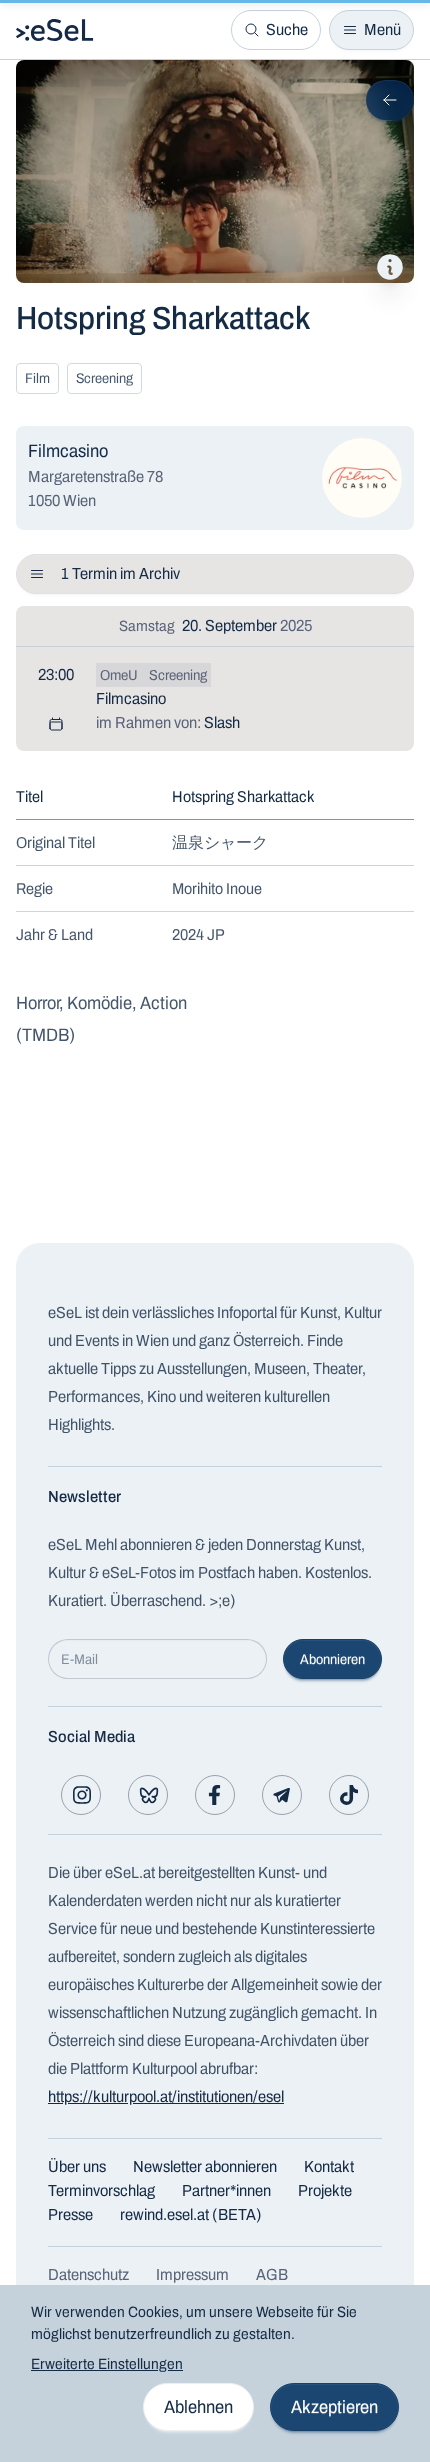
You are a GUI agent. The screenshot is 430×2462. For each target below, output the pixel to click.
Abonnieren (332, 1659)
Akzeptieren (334, 2407)
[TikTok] (349, 1795)
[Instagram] (81, 1795)
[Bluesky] (148, 1795)
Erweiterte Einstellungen (107, 2364)
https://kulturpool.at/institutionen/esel (166, 2096)
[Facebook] (215, 1795)
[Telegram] (282, 1795)
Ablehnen (198, 2407)
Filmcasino (131, 698)
